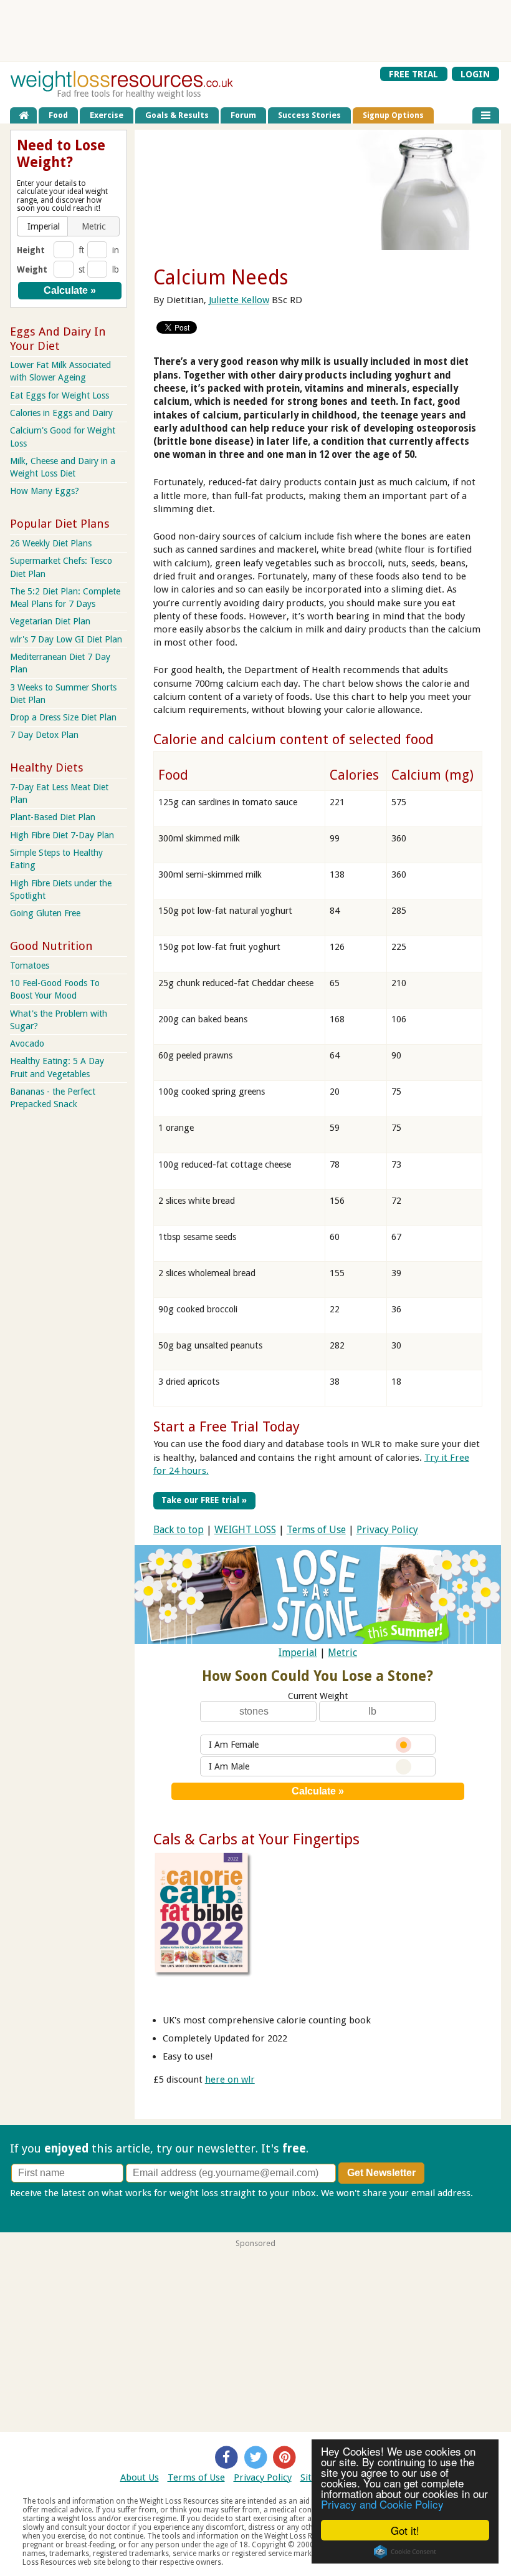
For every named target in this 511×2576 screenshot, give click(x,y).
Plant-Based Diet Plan (53, 817)
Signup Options (393, 115)
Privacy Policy (387, 1530)
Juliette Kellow (239, 300)
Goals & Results (177, 115)
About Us (140, 2477)
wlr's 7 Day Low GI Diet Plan (66, 639)
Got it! (405, 2530)
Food (58, 115)
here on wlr (230, 2080)
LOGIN (475, 74)
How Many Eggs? (45, 491)
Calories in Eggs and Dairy (61, 413)
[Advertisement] (255, 31)
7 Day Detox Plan (44, 735)
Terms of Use (316, 1530)
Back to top (179, 1530)
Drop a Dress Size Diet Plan (63, 717)
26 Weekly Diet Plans (51, 543)
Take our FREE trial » (204, 1500)
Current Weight (318, 1696)
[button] (43, 226)
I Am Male (229, 1766)
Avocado (27, 1043)
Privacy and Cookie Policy (382, 2504)
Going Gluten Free (45, 913)
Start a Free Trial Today (227, 1426)
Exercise (107, 115)
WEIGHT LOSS (245, 1530)
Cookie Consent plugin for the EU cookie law (405, 2552)
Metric (342, 1653)
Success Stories (309, 115)
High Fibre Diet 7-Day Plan (62, 835)
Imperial (298, 1653)
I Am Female (234, 1745)
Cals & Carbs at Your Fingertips (256, 1839)
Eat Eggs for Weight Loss (60, 395)
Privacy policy (39, 2206)
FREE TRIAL (413, 74)
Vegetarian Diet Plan (50, 621)
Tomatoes (30, 966)
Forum (243, 115)
